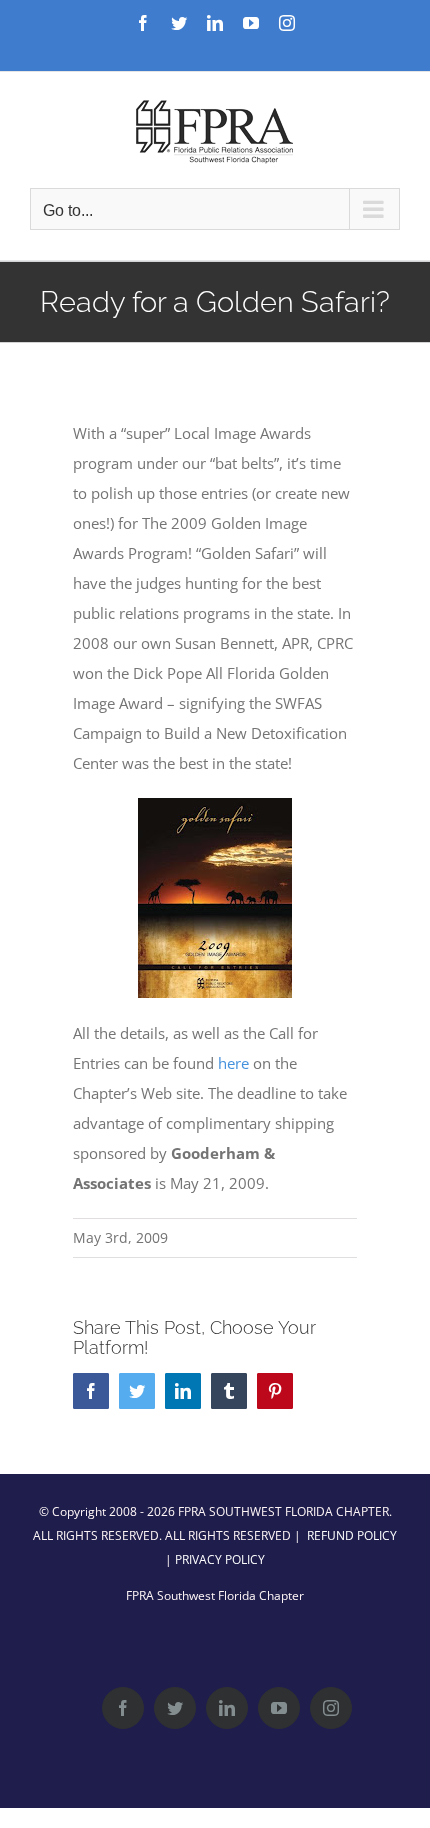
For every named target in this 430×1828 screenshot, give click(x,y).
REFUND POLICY (352, 1535)
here (233, 1063)
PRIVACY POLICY (220, 1559)
